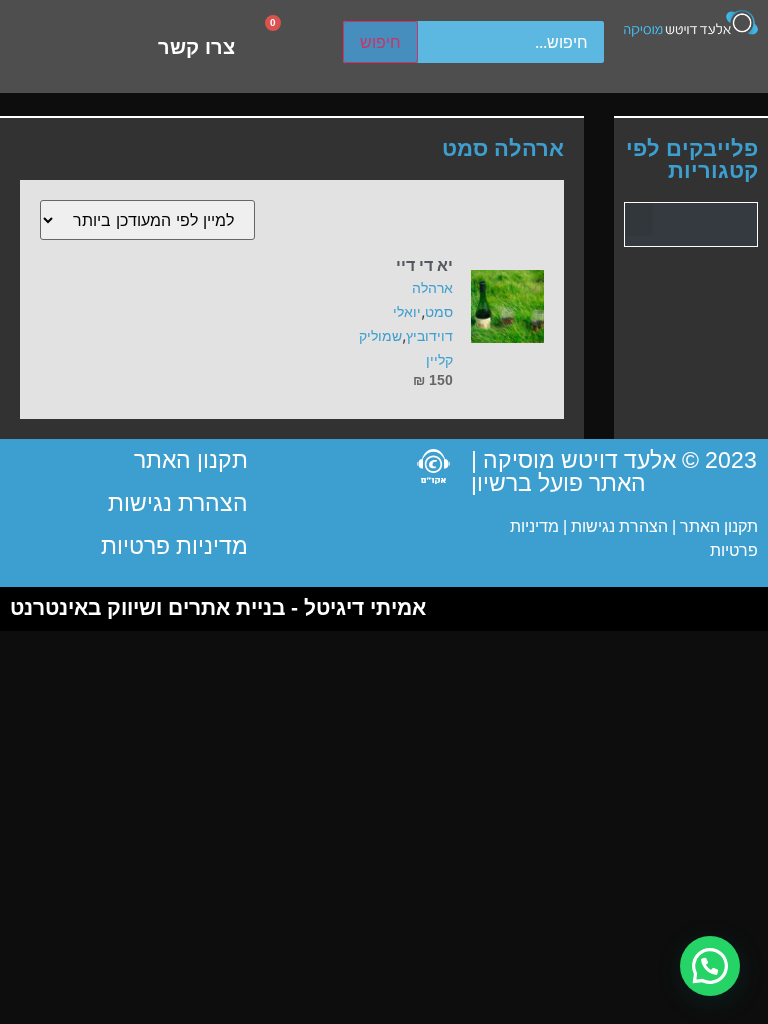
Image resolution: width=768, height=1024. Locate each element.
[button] (639, 219)
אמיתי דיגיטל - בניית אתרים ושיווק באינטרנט (218, 607)
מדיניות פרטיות (174, 546)
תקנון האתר (719, 526)
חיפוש (380, 42)
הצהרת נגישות (617, 526)
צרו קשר (196, 47)
